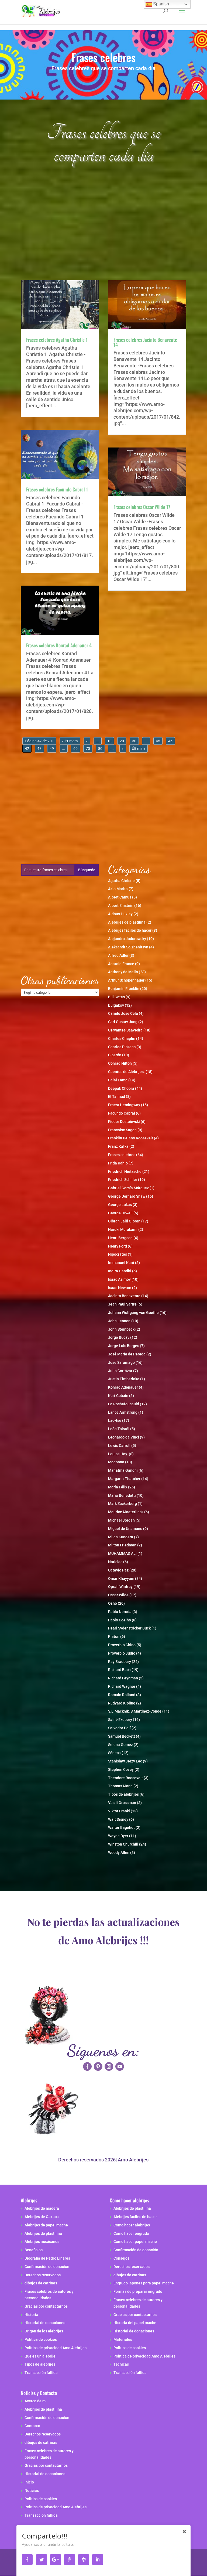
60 (75, 749)
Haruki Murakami (123, 1229)
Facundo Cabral (122, 1113)
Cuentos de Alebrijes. (126, 1072)
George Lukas (120, 1205)
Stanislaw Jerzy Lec (125, 1761)
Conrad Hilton (120, 1063)
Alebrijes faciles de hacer (130, 930)
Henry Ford (118, 1246)
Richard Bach (119, 1670)
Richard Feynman (123, 1678)
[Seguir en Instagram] (109, 2066)
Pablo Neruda (120, 1612)
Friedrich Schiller (123, 1180)
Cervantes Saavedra (125, 1030)
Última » (139, 749)
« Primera (70, 741)
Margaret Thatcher (124, 1479)
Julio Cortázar (120, 1371)
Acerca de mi (36, 2401)
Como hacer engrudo (131, 2233)
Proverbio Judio (122, 1653)
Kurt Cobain (118, 1396)
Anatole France (121, 964)
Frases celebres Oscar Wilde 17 (142, 507)
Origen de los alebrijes (44, 2331)
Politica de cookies (41, 2339)
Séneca (114, 1753)
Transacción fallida (41, 2373)
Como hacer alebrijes (132, 2225)
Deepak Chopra (121, 1088)
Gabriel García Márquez (128, 1188)
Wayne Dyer (118, 1836)
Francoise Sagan (122, 1130)
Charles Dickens (122, 1047)
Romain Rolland (122, 1695)
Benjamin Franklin (124, 989)
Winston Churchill (123, 1844)
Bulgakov (116, 1005)
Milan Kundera (121, 1537)
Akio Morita (118, 889)
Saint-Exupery (120, 1720)
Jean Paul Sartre (122, 1304)
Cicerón (115, 1055)
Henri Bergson (120, 1238)
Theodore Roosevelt (125, 1778)
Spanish (161, 4)
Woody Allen (119, 1853)
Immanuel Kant (121, 1263)
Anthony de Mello (123, 972)
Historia (31, 2315)
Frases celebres (122, 1155)
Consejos (121, 2258)
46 (170, 741)
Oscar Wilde (118, 1595)
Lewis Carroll (119, 1446)
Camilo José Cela (123, 1013)
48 (39, 749)
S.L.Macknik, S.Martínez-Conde (135, 1711)
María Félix (118, 1487)
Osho (113, 1603)
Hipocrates (118, 1254)
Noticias (115, 1562)
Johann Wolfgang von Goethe (133, 1313)
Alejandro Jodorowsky (127, 939)
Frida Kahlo (118, 1163)
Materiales (123, 2339)
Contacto (32, 2426)
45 (158, 741)
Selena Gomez (120, 1745)
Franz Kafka (118, 1146)
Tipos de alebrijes (123, 1794)
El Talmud (117, 1096)
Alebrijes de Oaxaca (42, 2217)
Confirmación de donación (47, 2267)
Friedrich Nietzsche (125, 1171)
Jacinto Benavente (124, 1296)
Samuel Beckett (122, 1736)
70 (88, 749)
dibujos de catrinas (41, 2283)
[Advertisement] (103, 228)
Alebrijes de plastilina (127, 922)
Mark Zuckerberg (123, 1504)
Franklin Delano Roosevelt (131, 1138)
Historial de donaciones (45, 2323)
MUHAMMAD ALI (122, 1553)
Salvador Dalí (119, 1728)
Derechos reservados (43, 2275)
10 (109, 741)
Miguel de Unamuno (125, 1529)
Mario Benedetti (122, 1495)
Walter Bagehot (121, 1827)
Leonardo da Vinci (124, 1437)
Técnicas (121, 2364)
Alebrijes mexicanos (42, 2242)
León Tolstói (119, 1429)
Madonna (116, 1462)
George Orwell (120, 1213)
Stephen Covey (121, 1769)
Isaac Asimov (119, 1279)
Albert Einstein (121, 906)
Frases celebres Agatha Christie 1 (57, 340)
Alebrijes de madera (42, 2208)
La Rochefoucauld (124, 1404)
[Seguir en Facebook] (87, 2066)
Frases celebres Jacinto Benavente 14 (145, 342)
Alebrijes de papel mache (46, 2225)
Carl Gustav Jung (123, 1022)
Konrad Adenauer (123, 1387)
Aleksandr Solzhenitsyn (128, 947)
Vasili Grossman (122, 1803)
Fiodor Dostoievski (124, 1122)
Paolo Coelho (120, 1620)
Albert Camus (120, 897)
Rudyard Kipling (122, 1703)
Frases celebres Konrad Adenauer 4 (59, 645)
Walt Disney (118, 1819)
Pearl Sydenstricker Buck (129, 1628)
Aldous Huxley (120, 914)
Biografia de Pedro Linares (47, 2258)
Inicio (29, 2482)
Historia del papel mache (135, 2323)
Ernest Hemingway (124, 1105)
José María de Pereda (127, 1354)
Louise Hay (118, 1454)
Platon (114, 1637)
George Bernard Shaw (127, 1196)
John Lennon (119, 1321)
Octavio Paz (118, 1570)
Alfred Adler (118, 955)
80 (100, 749)
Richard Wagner (122, 1686)
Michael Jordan (121, 1520)
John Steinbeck (121, 1329)
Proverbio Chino (122, 1645)
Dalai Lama (118, 1080)
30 (134, 741)
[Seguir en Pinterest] (98, 2066)
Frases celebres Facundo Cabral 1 (57, 489)
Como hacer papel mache (135, 2242)
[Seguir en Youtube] (120, 2066)
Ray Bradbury (120, 1662)
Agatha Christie (121, 881)
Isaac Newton (120, 1288)
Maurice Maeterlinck (126, 1512)
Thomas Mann (120, 1786)
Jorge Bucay (119, 1337)
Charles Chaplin (122, 1038)
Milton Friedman (122, 1545)
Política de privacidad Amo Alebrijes (56, 2348)
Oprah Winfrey (120, 1587)
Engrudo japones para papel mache (144, 2283)
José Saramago (121, 1362)
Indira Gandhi (120, 1271)
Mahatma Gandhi (123, 1470)
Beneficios (34, 2250)
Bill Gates (116, 997)
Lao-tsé (115, 1420)
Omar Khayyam (121, 1579)
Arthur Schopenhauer (126, 980)
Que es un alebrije (40, 2356)
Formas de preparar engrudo (138, 2291)
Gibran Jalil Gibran (124, 1221)
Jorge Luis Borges (124, 1346)
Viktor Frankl (119, 1811)
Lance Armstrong (123, 1412)
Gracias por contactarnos (46, 2306)
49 (52, 749)
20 (122, 741)
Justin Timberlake (124, 1379)
